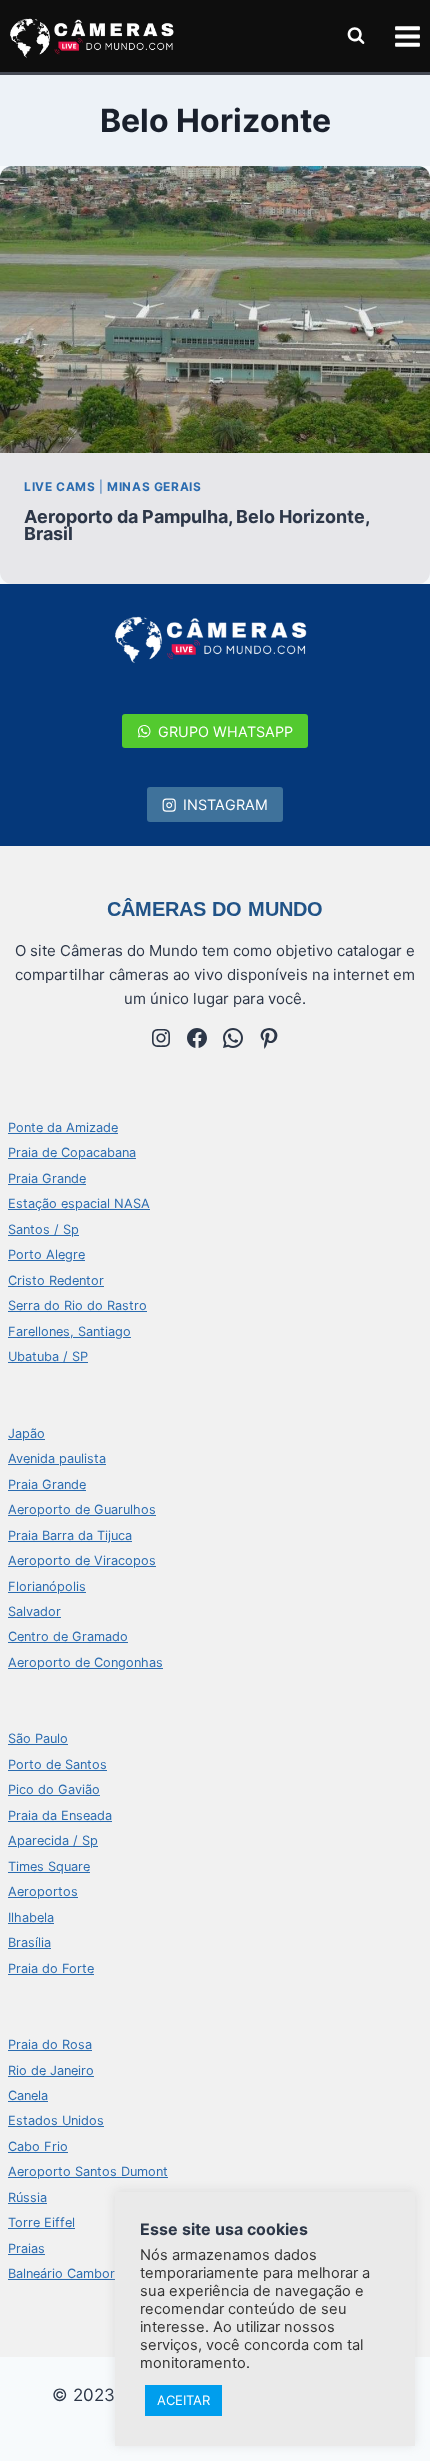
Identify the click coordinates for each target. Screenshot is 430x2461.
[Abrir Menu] (407, 36)
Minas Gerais (154, 486)
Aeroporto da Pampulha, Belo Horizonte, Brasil (196, 525)
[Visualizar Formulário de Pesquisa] (356, 36)
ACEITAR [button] (183, 2400)
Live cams (59, 486)
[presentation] (215, 309)
